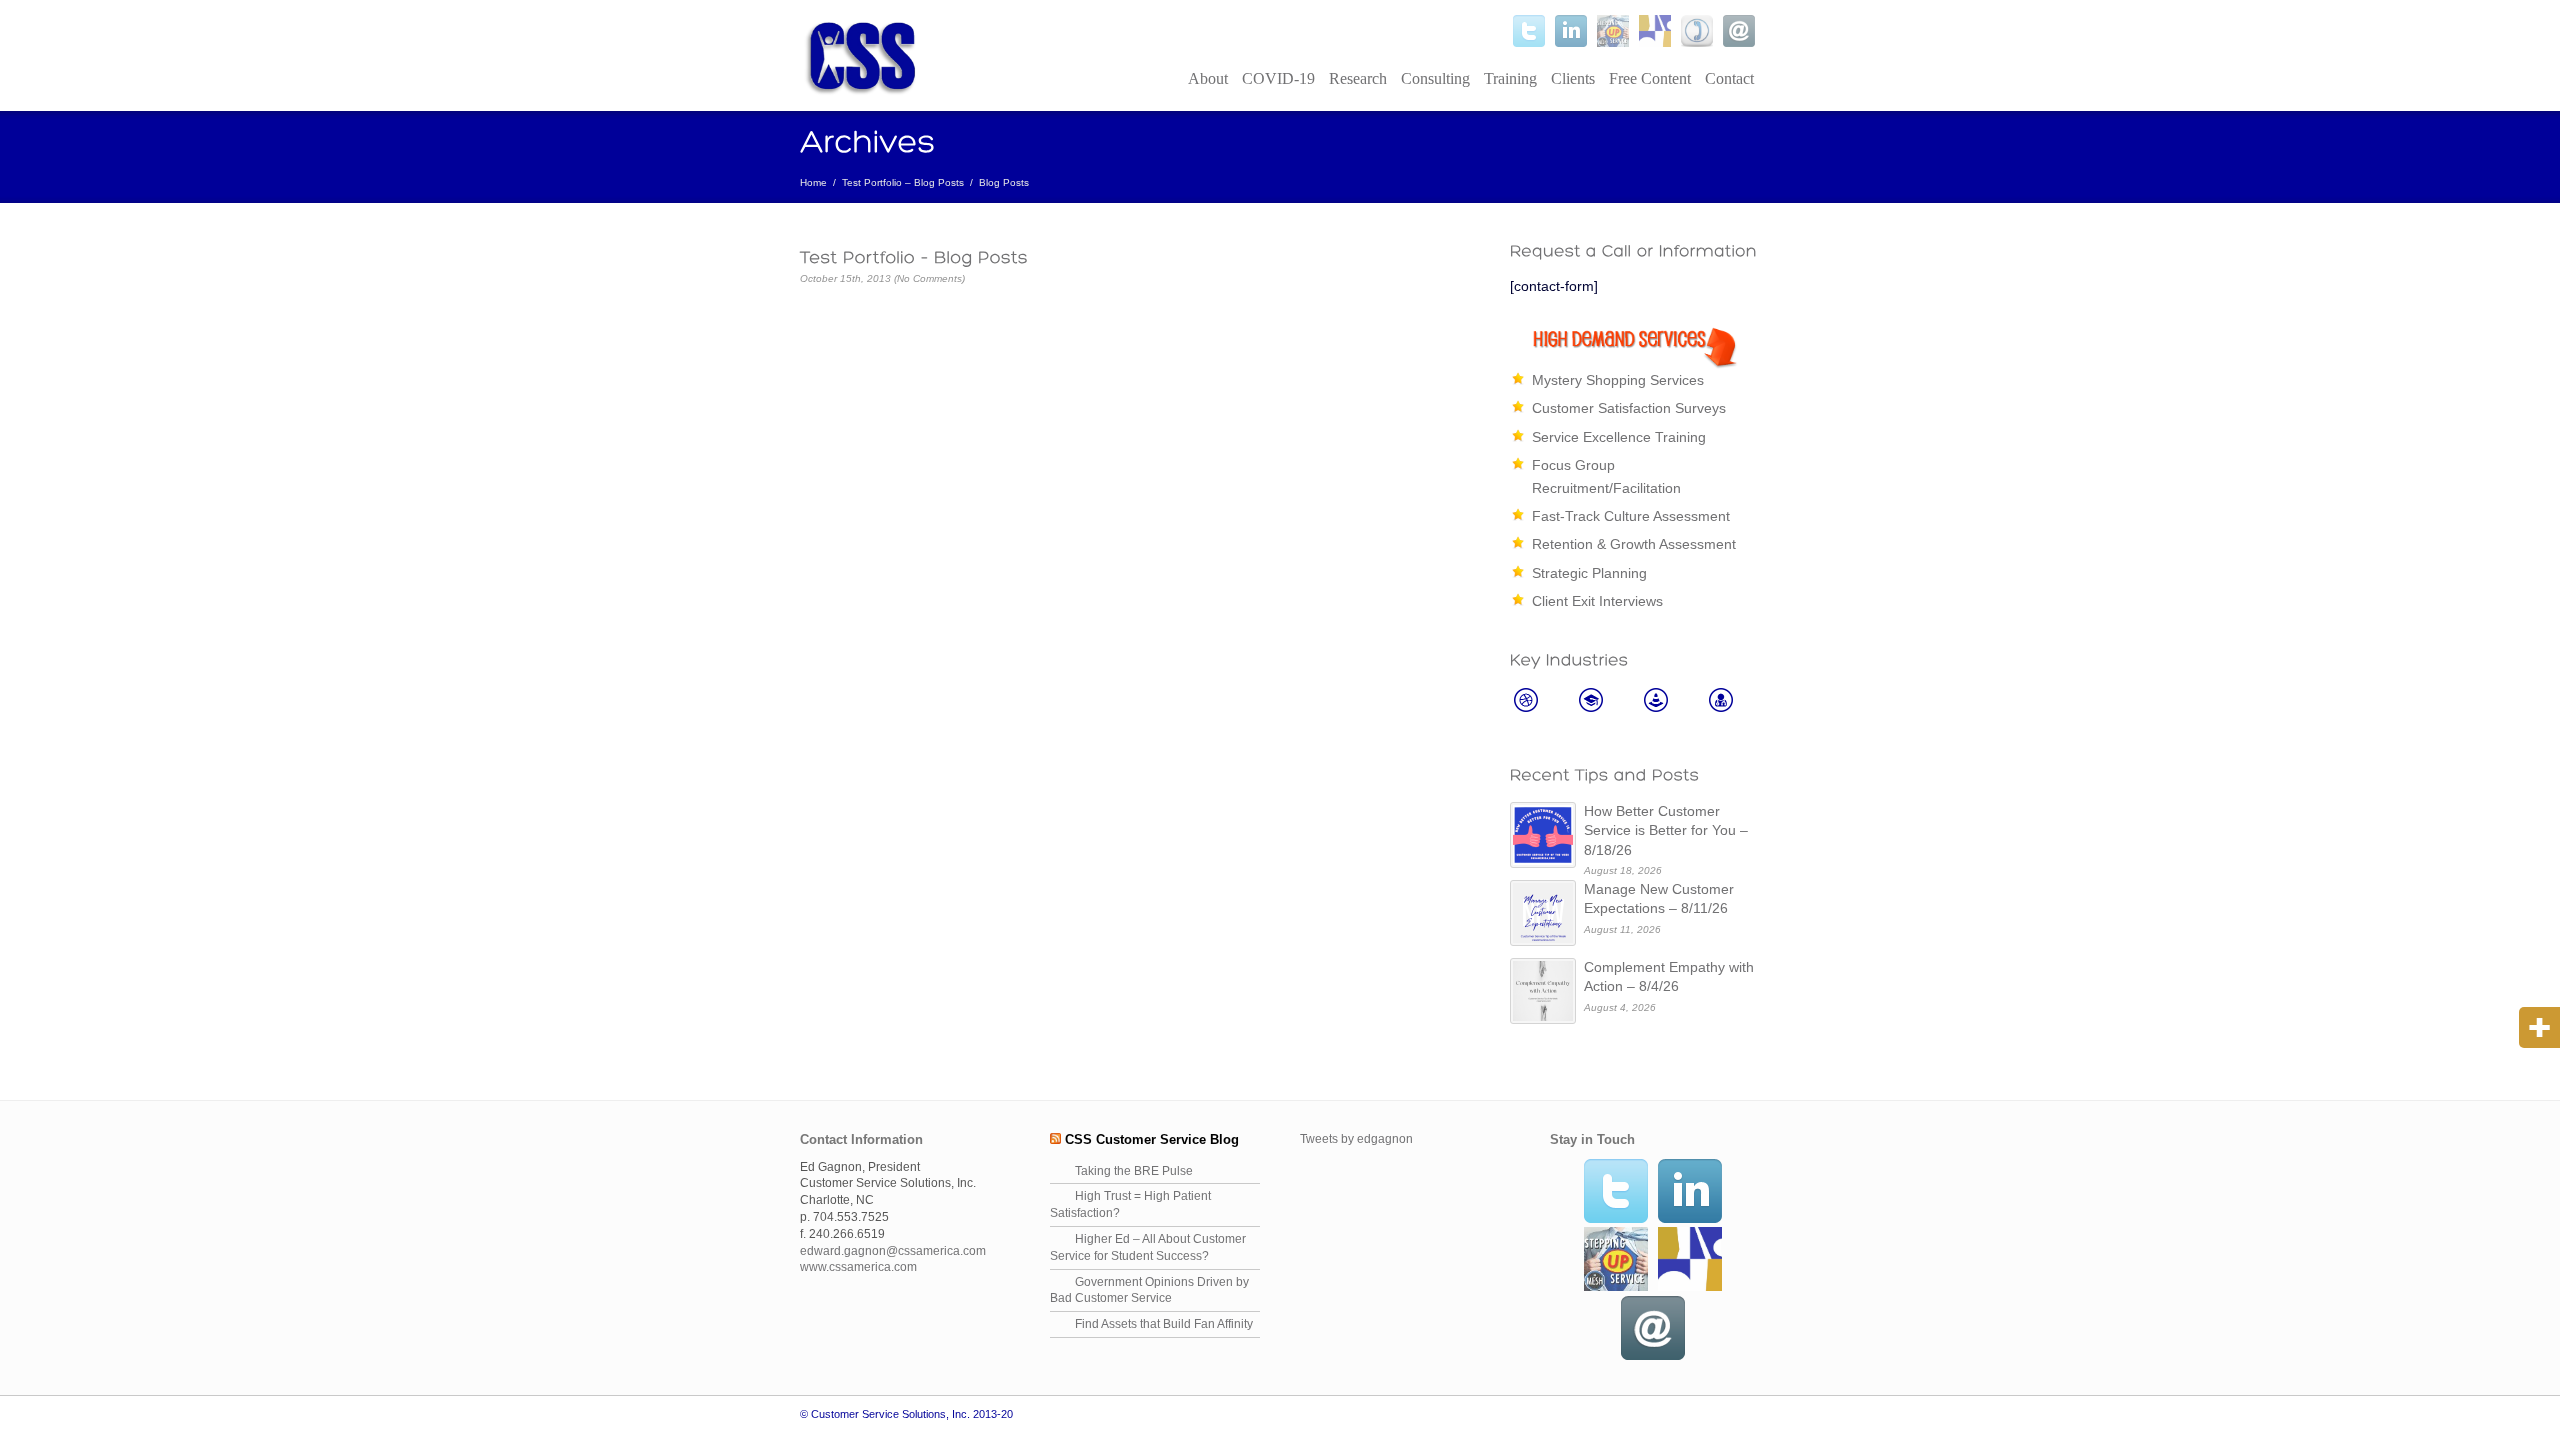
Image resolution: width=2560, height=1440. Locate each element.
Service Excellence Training (1619, 437)
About (1208, 78)
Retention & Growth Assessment (1634, 544)
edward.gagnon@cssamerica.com (893, 1251)
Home (813, 182)
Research (1358, 78)
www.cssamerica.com (858, 1267)
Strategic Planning (1589, 573)
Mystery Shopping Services (1618, 380)
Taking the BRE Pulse (1134, 1171)
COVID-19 (1278, 78)
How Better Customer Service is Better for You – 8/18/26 (1666, 830)
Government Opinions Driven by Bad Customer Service (1149, 1290)
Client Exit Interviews (1597, 601)
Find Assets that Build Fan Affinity (1164, 1324)
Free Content (1650, 78)
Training (1510, 78)
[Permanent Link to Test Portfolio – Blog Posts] (1135, 257)
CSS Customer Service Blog (1152, 1139)
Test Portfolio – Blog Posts (903, 182)
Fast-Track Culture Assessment (1631, 516)
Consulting (1435, 78)
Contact (1729, 78)
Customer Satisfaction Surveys (1629, 408)
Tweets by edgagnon (1356, 1139)
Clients (1573, 78)
